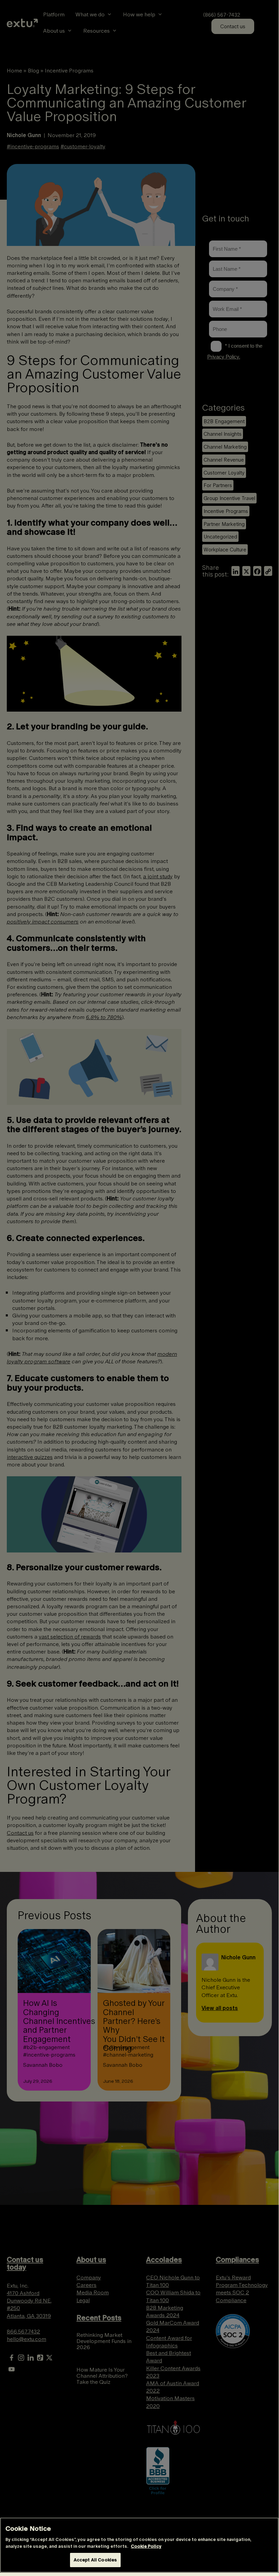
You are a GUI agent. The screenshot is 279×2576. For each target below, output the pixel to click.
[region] (139, 2545)
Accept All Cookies (95, 2560)
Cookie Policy (146, 2546)
